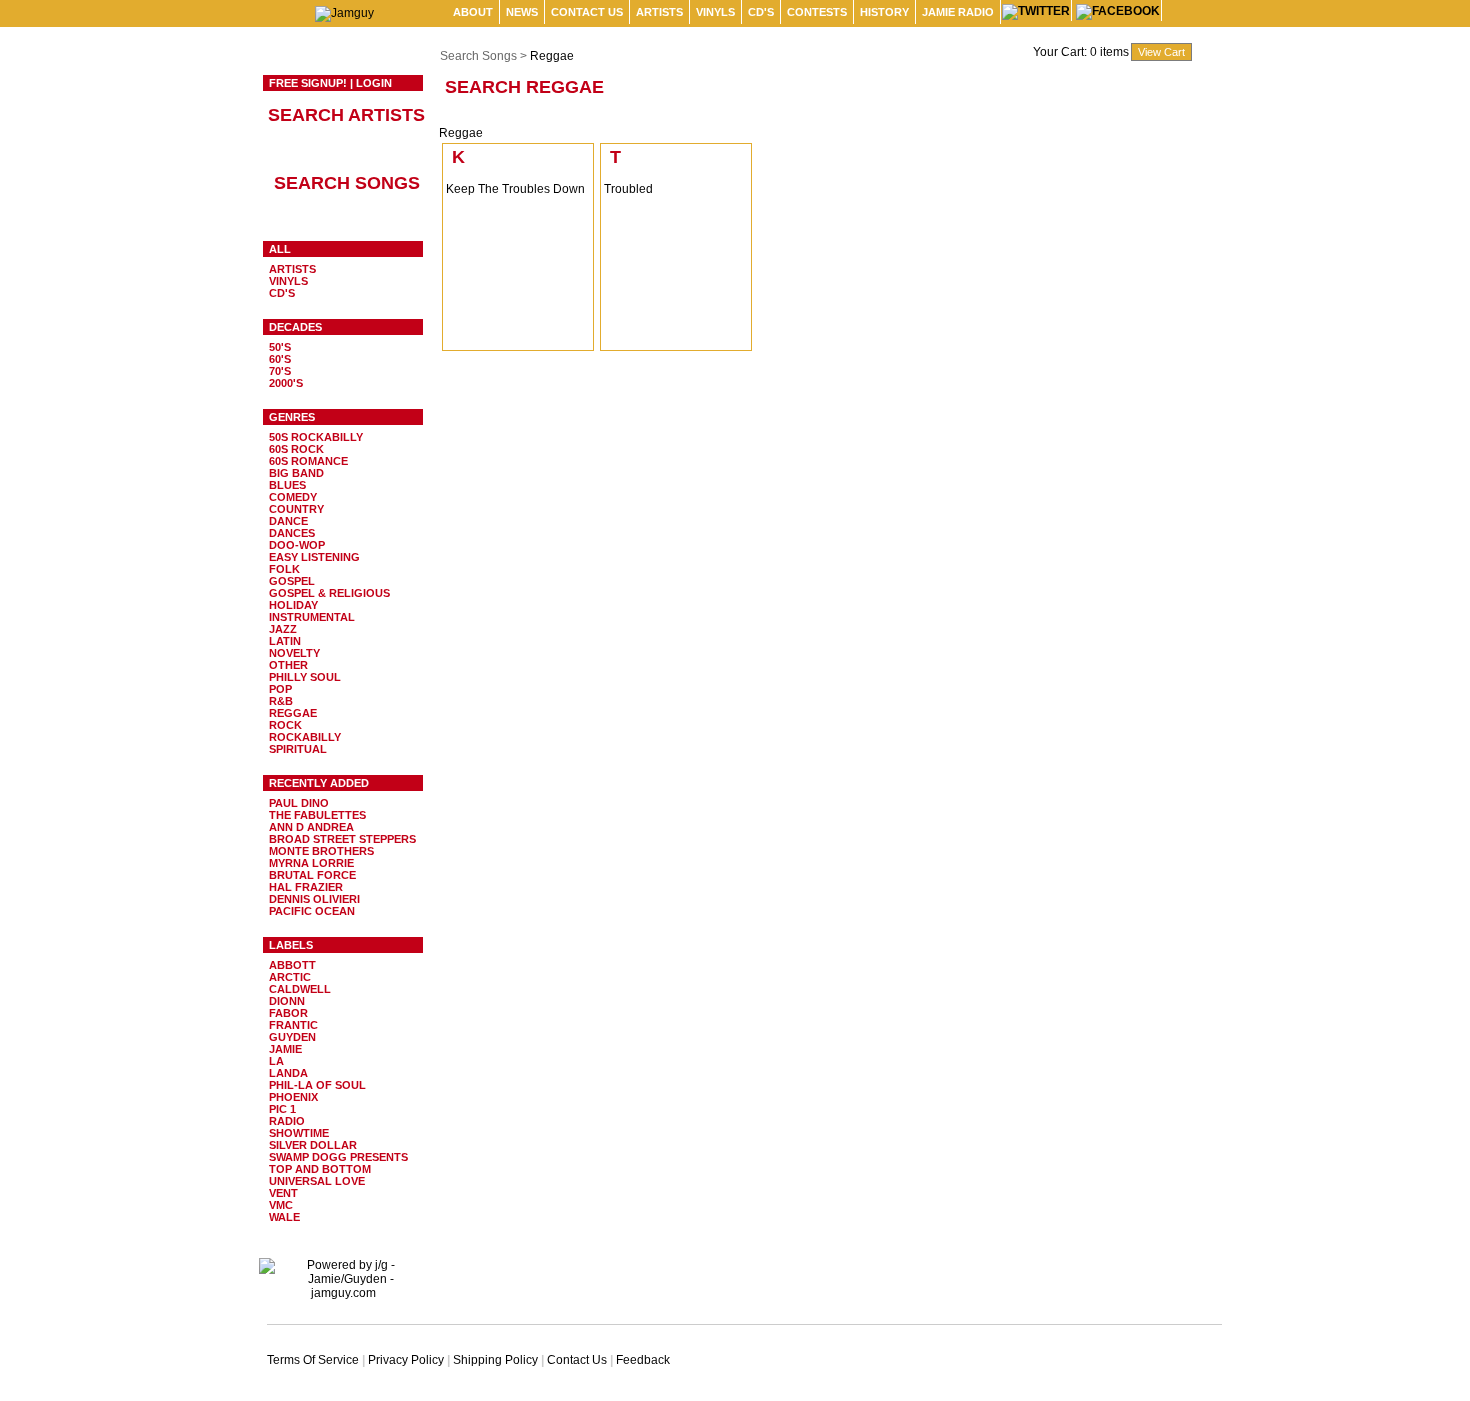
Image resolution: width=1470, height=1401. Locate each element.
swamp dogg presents (338, 1157)
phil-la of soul (317, 1085)
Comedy (293, 497)
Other (288, 665)
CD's (761, 12)
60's (280, 359)
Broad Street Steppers (342, 839)
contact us (587, 12)
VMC (281, 1205)
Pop (280, 689)
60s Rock (296, 449)
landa (288, 1073)
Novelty (294, 653)
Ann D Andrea (311, 827)
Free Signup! (308, 83)
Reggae (293, 713)
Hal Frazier (306, 887)
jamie (285, 1049)
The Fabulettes (317, 815)
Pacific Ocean (312, 911)
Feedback (643, 1360)
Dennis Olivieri (314, 899)
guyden (292, 1037)
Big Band (296, 473)
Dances (292, 533)
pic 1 (282, 1109)
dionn (287, 1001)
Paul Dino (299, 803)
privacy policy (406, 1360)
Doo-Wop (297, 545)
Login (374, 83)
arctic (290, 977)
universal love (317, 1181)
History (884, 12)
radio (287, 1121)
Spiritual (298, 749)
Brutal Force (312, 875)
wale (284, 1217)
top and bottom (320, 1169)
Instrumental (312, 617)
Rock (285, 725)
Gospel (292, 581)
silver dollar (313, 1145)
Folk (284, 569)
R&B (281, 701)
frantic (293, 1025)
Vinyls (715, 12)
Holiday (293, 605)
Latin (285, 641)
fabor (288, 1013)
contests (817, 12)
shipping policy (495, 1360)
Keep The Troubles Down (515, 189)
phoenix (293, 1097)
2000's (286, 383)
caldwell (300, 989)
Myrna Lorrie (311, 863)
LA (276, 1061)
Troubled (628, 189)
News (522, 12)
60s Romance (308, 461)
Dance (288, 521)
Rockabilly (305, 737)
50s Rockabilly (316, 437)
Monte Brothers (321, 851)
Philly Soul (305, 677)
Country (296, 509)
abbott (292, 965)
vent (283, 1193)
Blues (287, 485)
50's (280, 347)
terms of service (313, 1360)
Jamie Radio (958, 12)
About (473, 12)
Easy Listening (314, 557)
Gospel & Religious (329, 593)
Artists (659, 12)
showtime (299, 1133)
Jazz (283, 629)
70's (280, 371)
